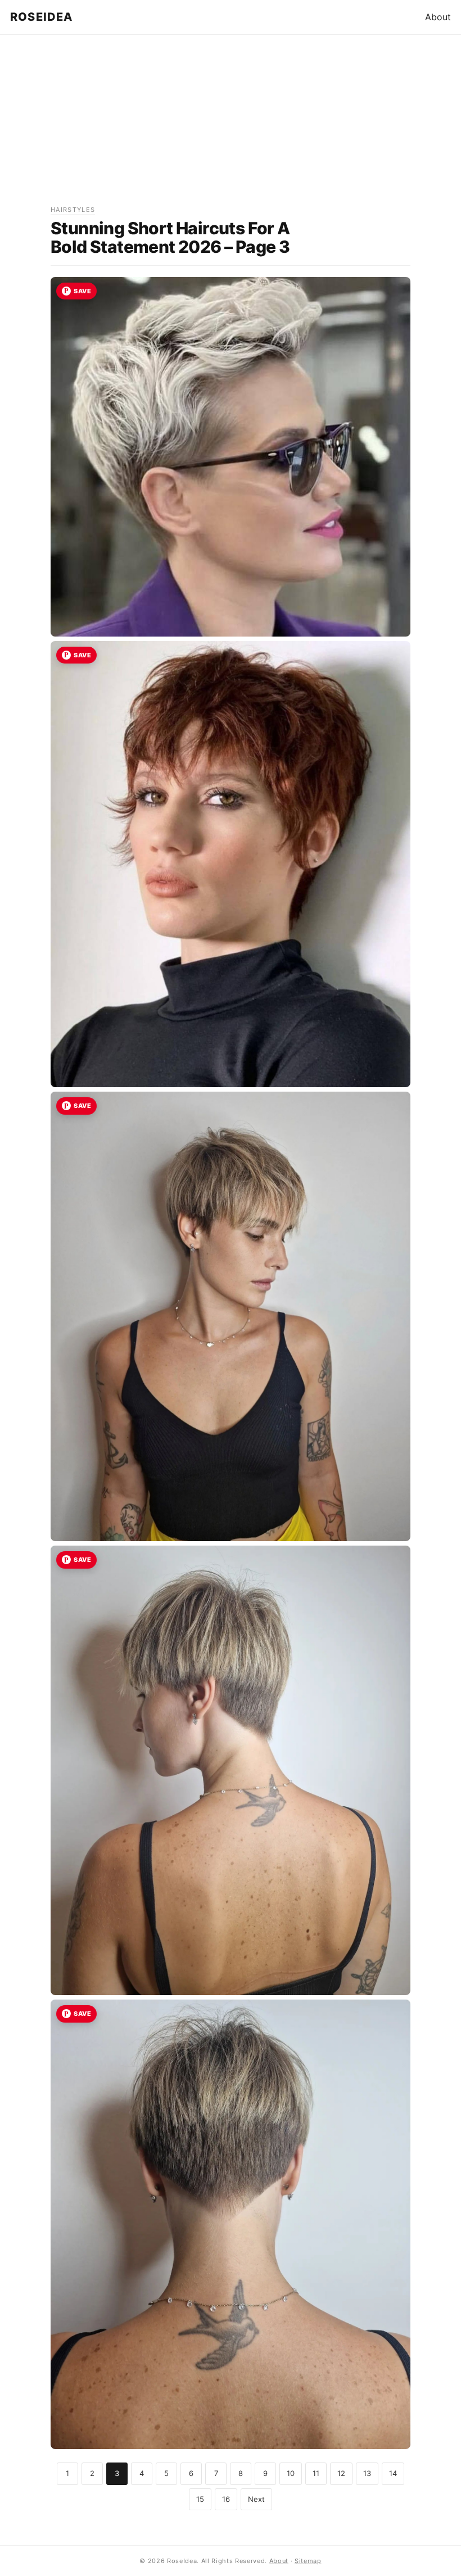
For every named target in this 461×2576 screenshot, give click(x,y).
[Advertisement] (231, 126)
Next (256, 2499)
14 (393, 2473)
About (438, 17)
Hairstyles (73, 210)
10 (291, 2473)
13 (367, 2473)
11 (316, 2473)
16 (226, 2499)
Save (82, 291)
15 (200, 2499)
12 (341, 2473)
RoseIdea (42, 17)
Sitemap (308, 2561)
